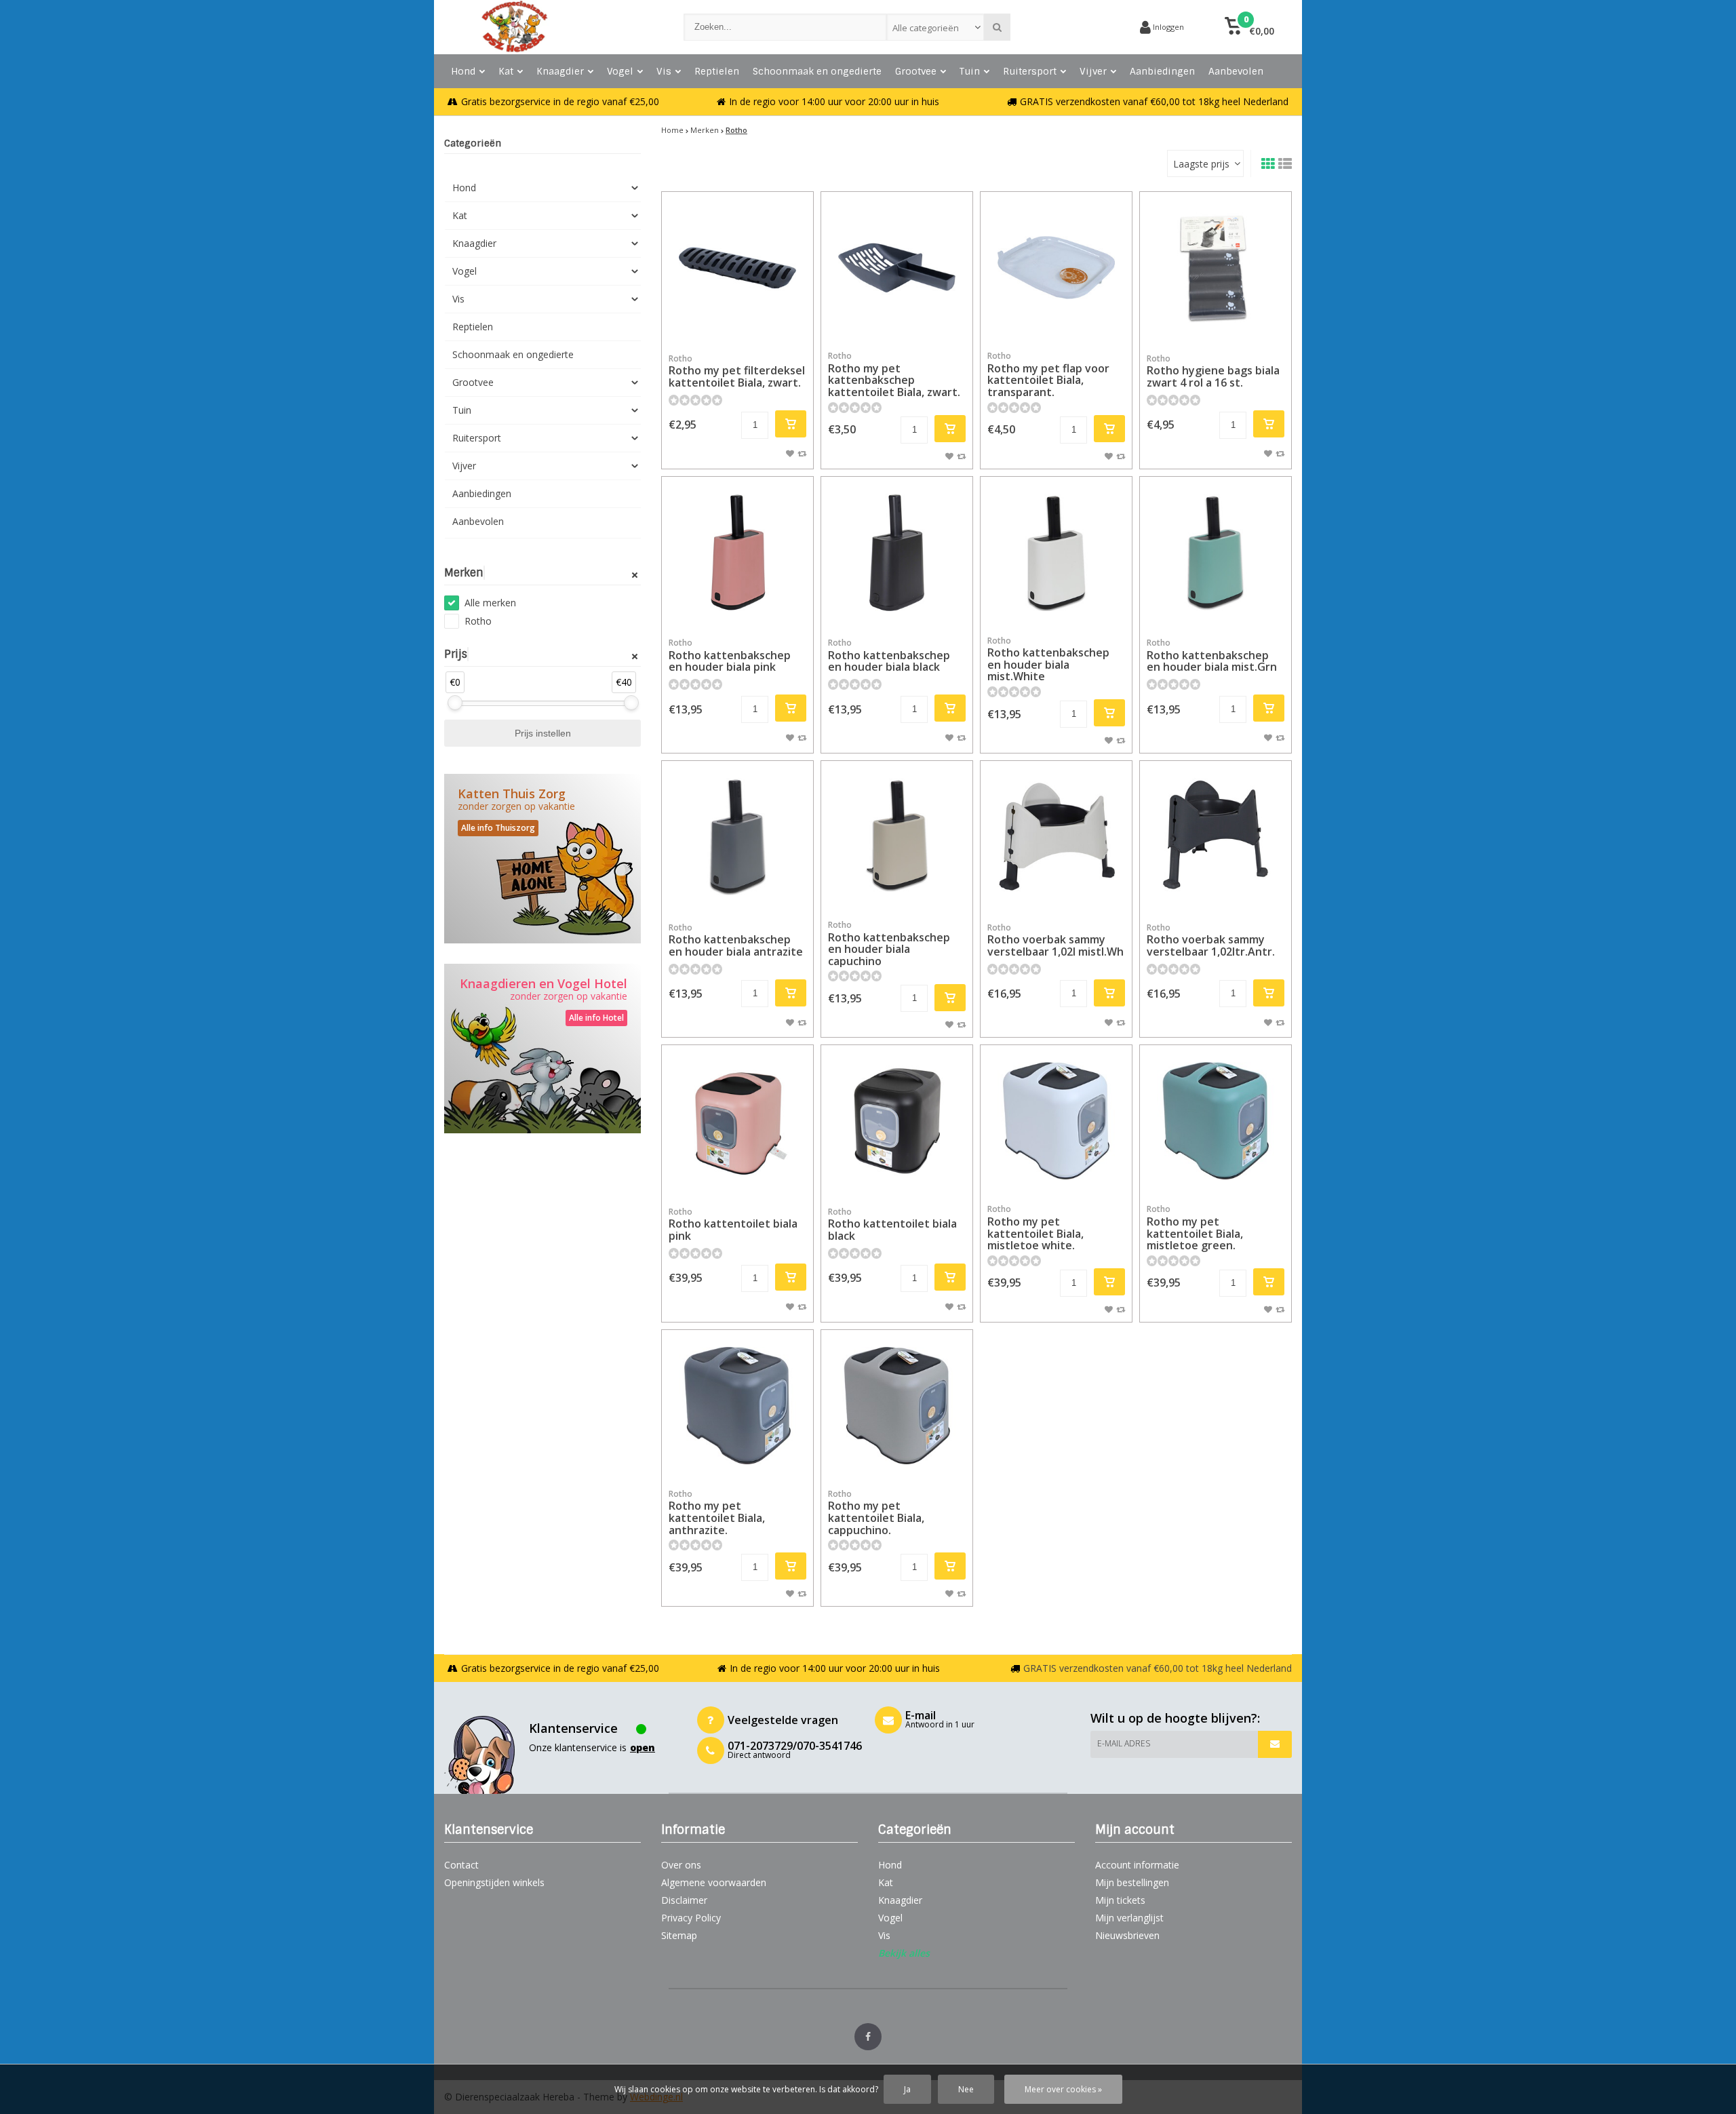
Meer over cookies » (1063, 2089)
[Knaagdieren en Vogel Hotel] (542, 1049)
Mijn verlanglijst (1129, 1918)
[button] (1249, 27)
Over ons (681, 1865)
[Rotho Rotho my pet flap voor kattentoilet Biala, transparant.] (1056, 268)
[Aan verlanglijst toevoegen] (790, 453)
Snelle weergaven (738, 323)
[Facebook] (868, 2037)
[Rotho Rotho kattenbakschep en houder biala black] (897, 552)
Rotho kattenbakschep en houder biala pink (730, 655)
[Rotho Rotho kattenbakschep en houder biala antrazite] (737, 837)
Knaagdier (560, 71)
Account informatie (1137, 1865)
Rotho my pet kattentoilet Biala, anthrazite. (717, 1513)
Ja (907, 2089)
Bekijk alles (904, 1953)
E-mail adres (1124, 1743)
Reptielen (717, 71)
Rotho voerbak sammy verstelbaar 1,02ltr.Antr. (1211, 940)
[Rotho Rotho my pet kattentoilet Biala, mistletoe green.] (1216, 1121)
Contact (461, 1865)
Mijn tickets (1120, 1900)
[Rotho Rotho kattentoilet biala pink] (737, 1121)
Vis (664, 71)
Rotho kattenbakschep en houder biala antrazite (736, 940)
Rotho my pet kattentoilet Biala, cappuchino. (876, 1513)
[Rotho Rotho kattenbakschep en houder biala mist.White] (1056, 552)
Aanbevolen (1236, 71)
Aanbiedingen (1162, 71)
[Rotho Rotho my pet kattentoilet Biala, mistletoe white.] (1056, 1121)
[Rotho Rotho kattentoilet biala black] (897, 1121)
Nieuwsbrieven (1127, 1935)
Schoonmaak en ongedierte (817, 71)
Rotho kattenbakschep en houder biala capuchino (889, 944)
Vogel (620, 71)
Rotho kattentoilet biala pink (733, 1225)
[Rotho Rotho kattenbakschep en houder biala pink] (737, 552)
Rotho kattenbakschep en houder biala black (889, 655)
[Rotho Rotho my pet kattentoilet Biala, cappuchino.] (897, 1406)
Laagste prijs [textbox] (1201, 164)
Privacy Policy (691, 1918)
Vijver (1093, 71)
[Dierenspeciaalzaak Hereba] (550, 27)
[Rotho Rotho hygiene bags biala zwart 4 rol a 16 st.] (1216, 268)
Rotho (478, 621)
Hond (463, 71)
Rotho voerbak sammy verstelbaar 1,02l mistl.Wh (1056, 940)
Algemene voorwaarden (714, 1882)
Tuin (970, 71)
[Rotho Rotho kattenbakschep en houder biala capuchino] (897, 837)
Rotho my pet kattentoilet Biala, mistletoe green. (1195, 1228)
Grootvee (916, 71)
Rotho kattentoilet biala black (892, 1225)
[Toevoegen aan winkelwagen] (791, 424)
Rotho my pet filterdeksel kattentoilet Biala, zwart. (737, 371)
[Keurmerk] (1078, 27)
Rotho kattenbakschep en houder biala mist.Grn (1212, 655)
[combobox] (935, 27)
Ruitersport (1030, 71)
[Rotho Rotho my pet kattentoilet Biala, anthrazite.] (737, 1406)
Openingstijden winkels (494, 1882)
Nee (966, 2089)
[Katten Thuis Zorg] (542, 859)
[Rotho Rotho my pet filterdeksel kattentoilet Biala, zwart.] (737, 268)
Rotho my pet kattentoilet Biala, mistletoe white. (1035, 1228)
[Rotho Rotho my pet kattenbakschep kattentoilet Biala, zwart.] (897, 268)
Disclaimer (684, 1900)
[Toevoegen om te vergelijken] (802, 453)
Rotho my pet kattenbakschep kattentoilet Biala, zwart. (894, 375)
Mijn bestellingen (1132, 1882)
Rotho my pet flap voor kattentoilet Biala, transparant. (1048, 375)
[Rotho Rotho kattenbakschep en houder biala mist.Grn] (1216, 552)
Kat (506, 71)
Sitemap (679, 1935)
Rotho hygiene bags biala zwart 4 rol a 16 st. (1213, 371)
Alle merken (490, 603)
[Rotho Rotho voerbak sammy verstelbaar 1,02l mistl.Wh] (1056, 837)
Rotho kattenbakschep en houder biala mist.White (1048, 660)
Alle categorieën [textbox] (926, 28)
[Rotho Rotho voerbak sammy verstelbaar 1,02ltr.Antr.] (1216, 837)
